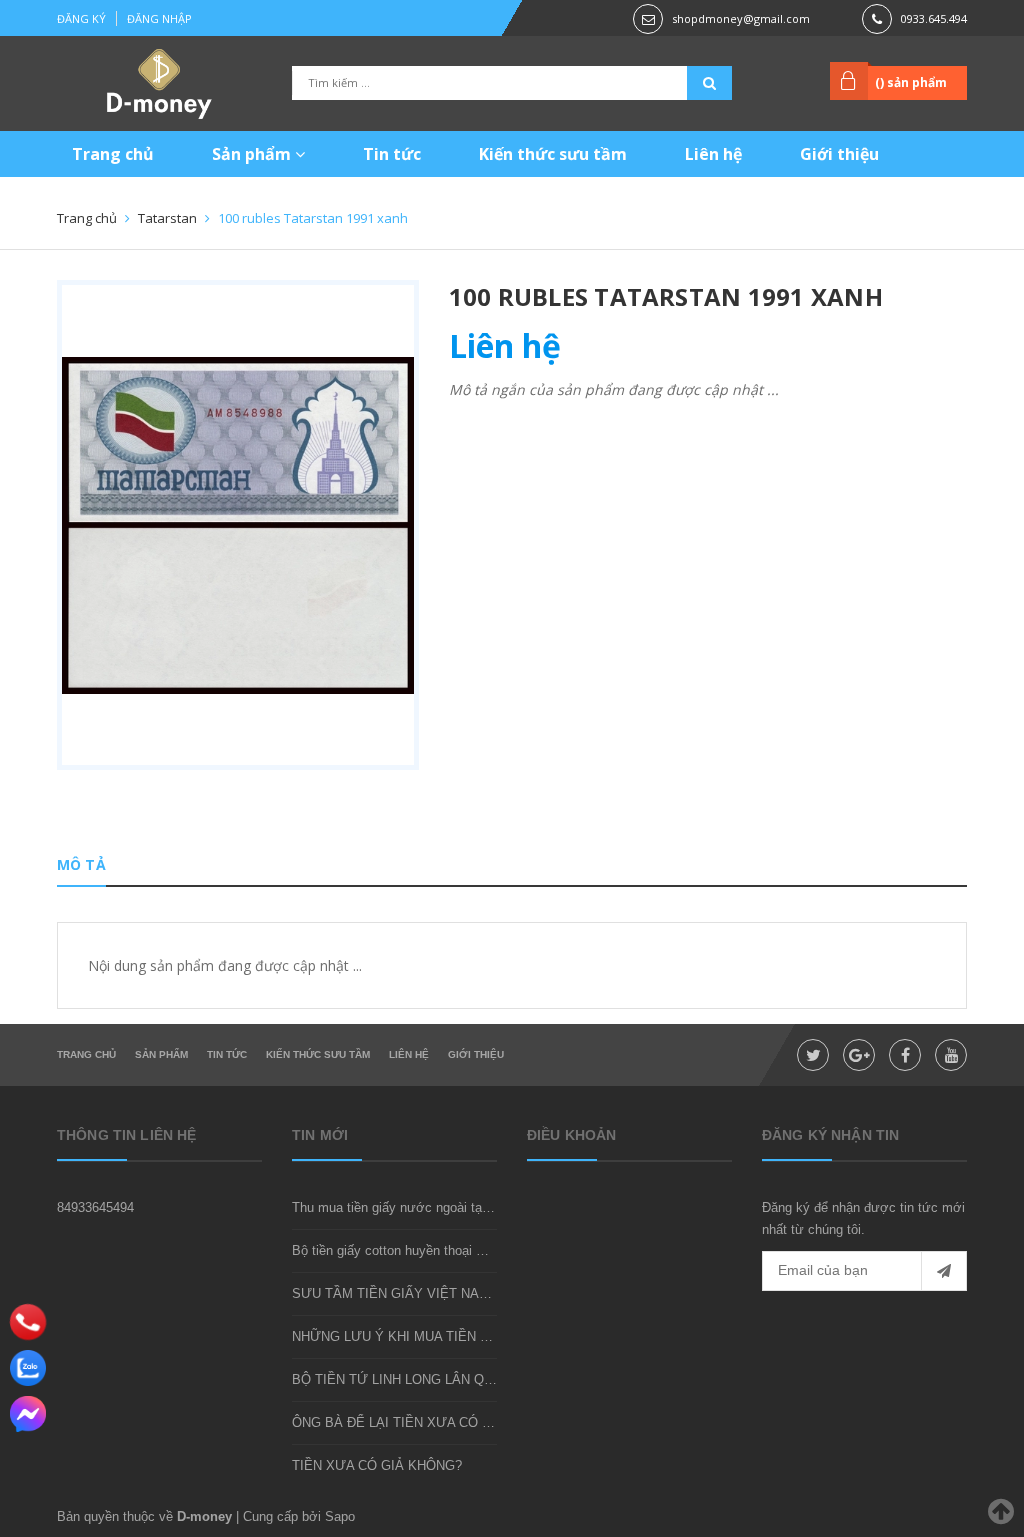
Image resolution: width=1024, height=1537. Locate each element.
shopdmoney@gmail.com (741, 18)
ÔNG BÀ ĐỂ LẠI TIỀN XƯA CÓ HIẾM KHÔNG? (432, 1422)
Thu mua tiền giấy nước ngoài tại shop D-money (432, 1207)
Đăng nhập (159, 18)
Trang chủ (113, 154)
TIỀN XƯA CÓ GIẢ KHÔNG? (377, 1465)
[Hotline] (28, 1322)
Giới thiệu (839, 154)
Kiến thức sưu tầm (553, 154)
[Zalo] (28, 1368)
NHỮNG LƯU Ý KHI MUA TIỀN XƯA (400, 1336)
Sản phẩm (253, 154)
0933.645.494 (934, 18)
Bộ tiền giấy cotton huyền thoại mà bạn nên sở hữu (441, 1250)
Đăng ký (81, 18)
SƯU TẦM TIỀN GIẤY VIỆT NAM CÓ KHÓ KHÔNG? (447, 1293)
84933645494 (95, 1207)
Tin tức (392, 154)
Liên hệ (713, 154)
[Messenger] (28, 1414)
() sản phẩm (911, 82)
